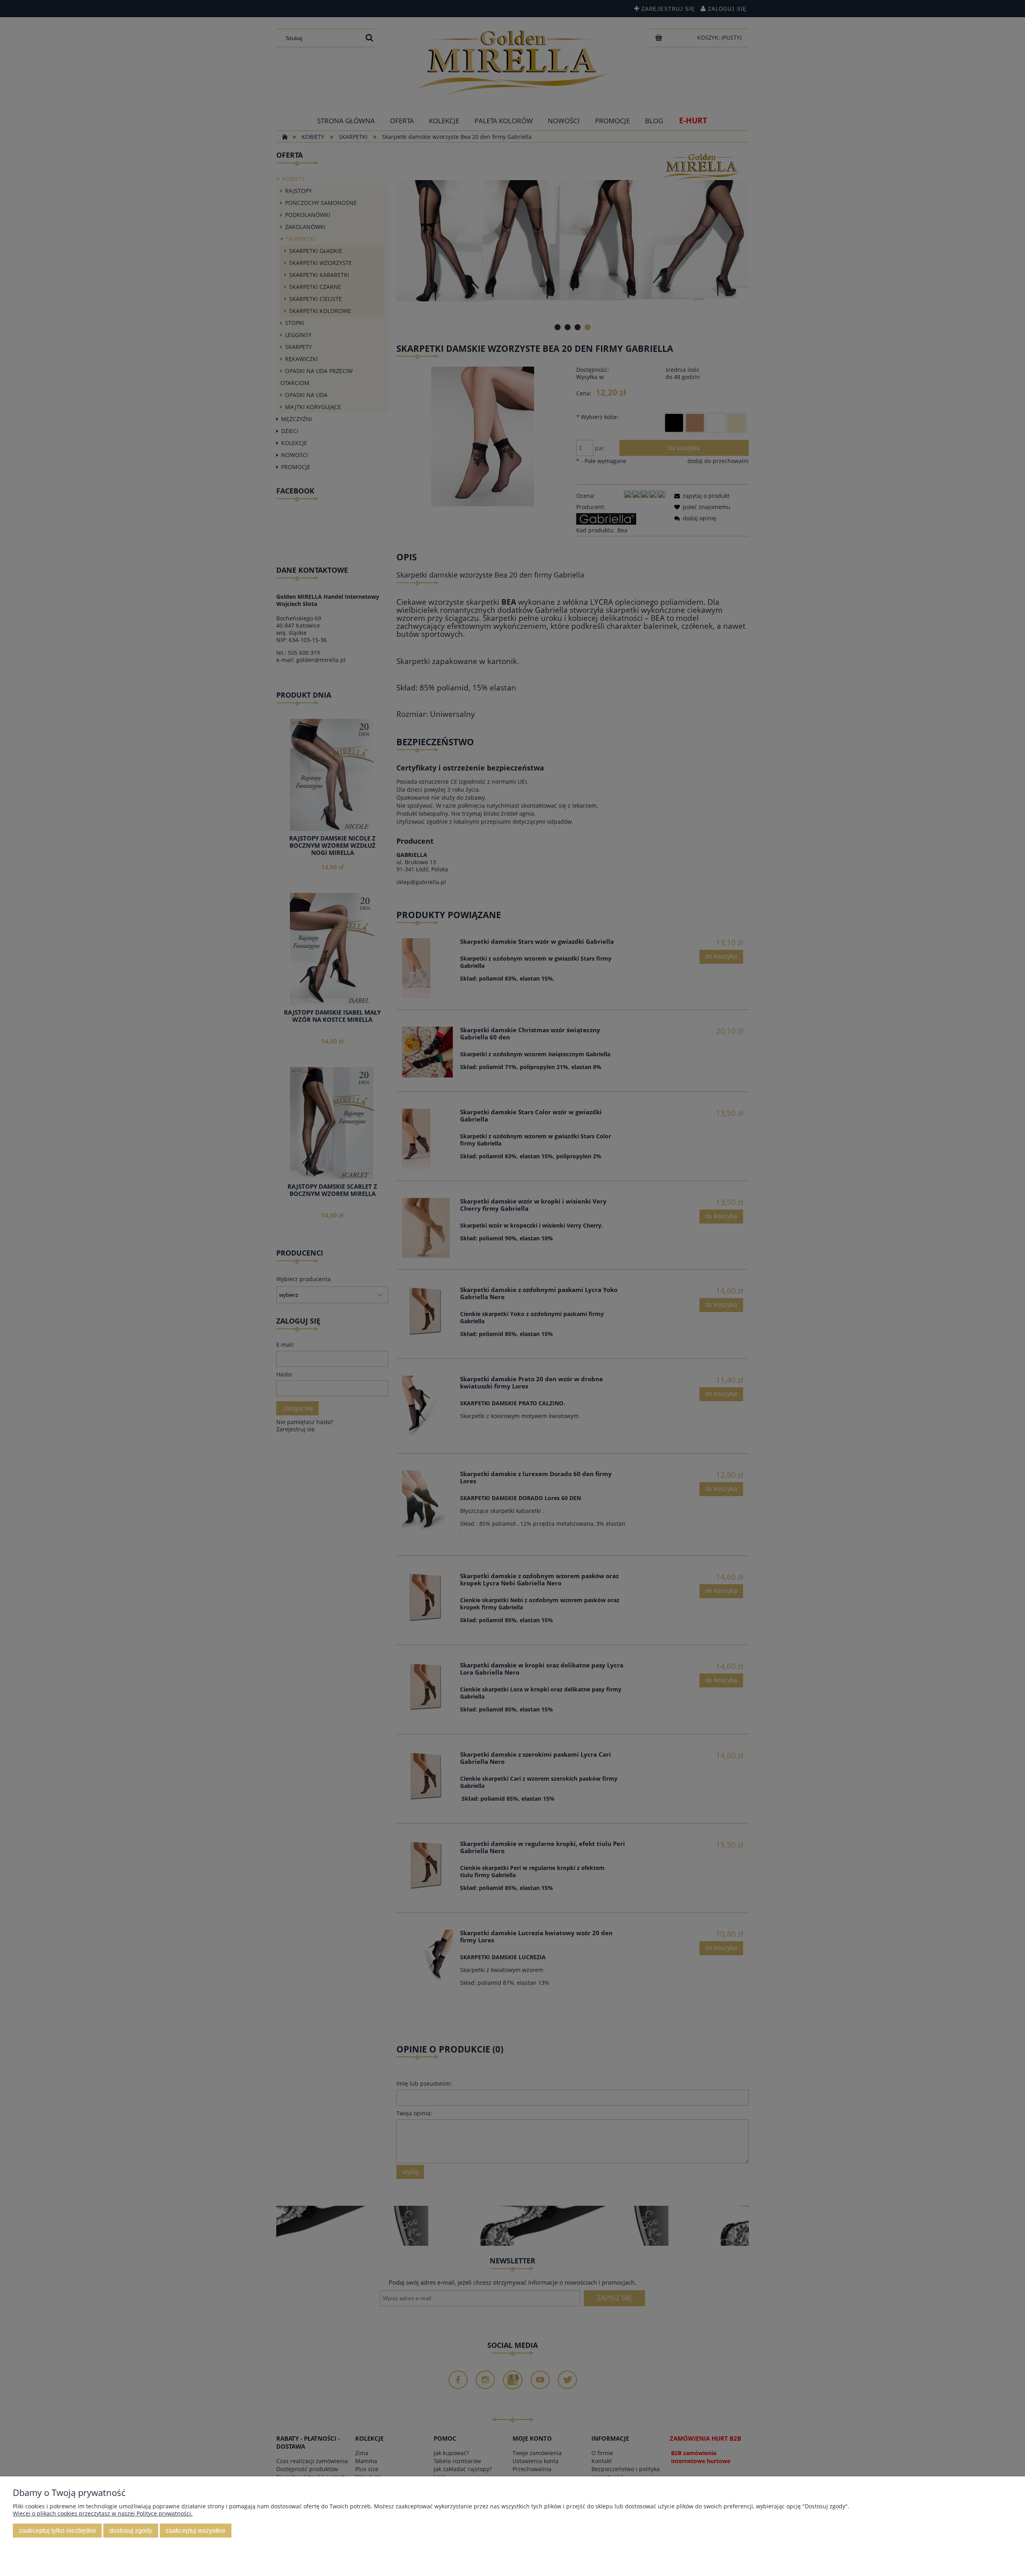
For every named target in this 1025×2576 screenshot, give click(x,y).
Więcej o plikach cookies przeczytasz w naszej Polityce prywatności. (103, 2513)
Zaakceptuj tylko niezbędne (57, 2530)
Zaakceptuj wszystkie (195, 2530)
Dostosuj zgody (131, 2530)
